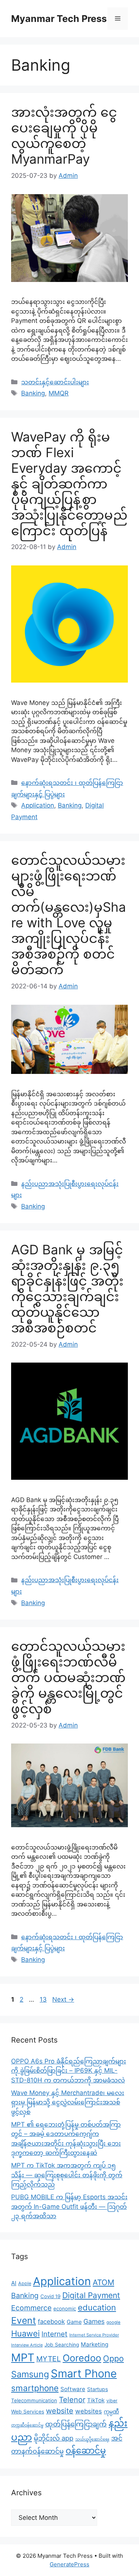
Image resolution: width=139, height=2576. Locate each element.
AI (14, 2283)
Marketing (95, 2344)
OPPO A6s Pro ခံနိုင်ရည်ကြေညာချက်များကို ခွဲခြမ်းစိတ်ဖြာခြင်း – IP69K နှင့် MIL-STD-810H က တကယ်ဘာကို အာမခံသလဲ (69, 2071)
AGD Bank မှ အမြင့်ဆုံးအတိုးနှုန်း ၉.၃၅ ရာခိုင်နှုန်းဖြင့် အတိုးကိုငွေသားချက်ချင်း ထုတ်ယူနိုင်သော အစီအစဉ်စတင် (67, 1289)
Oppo (113, 2358)
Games (94, 2321)
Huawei (25, 2333)
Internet (54, 2334)
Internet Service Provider (94, 2335)
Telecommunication (34, 2400)
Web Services (28, 2412)
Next (63, 1999)
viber (112, 2401)
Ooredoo (82, 2358)
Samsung (30, 2374)
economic (65, 2309)
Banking (33, 393)
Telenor (72, 2400)
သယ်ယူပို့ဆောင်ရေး (92, 2439)
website (60, 2411)
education (97, 2307)
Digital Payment (91, 2295)
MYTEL (49, 2359)
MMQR (59, 393)
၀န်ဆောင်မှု (86, 2451)
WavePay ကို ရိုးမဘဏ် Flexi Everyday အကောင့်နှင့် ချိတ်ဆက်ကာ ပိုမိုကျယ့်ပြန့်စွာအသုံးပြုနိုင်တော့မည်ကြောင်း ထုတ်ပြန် (69, 484)
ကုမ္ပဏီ (111, 2412)
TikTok (96, 2400)
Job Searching (62, 2345)
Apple (25, 2283)
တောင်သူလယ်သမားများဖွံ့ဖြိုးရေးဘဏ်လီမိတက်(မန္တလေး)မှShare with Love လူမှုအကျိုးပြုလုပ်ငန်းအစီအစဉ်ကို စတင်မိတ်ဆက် (69, 915)
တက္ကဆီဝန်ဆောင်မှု (27, 2425)
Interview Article (27, 2345)
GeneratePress (69, 2564)
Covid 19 (50, 2296)
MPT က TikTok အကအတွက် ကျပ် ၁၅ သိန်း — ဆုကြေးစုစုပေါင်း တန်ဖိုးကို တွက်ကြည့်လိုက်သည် (67, 2175)
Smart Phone (84, 2373)
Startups (97, 2389)
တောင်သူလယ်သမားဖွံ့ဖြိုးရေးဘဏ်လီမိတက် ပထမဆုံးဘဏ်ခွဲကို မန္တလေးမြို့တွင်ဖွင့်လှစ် (68, 1677)
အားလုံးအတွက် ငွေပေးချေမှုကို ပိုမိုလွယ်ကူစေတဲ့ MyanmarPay (64, 135)
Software (73, 2389)
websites (89, 2411)
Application (38, 805)
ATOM (103, 2282)
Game (74, 2322)
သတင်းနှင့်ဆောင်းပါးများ (55, 382)
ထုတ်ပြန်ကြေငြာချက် (76, 2424)
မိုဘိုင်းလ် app (54, 2438)
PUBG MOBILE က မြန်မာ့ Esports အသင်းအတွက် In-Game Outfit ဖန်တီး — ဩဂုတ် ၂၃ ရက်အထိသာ (69, 2206)
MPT (23, 2357)
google (113, 2322)
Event (24, 2320)
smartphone (35, 2388)
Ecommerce (31, 2308)
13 (44, 1999)
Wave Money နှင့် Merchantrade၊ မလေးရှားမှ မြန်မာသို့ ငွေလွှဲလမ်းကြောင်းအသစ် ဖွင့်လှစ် (68, 2102)
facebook (51, 2322)
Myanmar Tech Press (59, 19)
